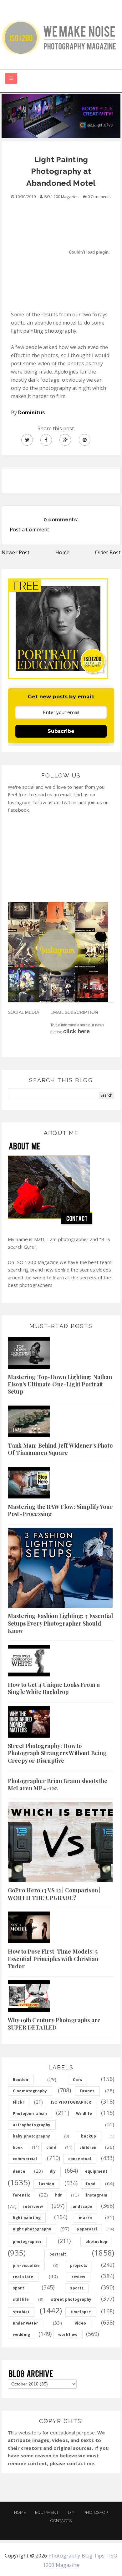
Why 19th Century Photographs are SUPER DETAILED (54, 2024)
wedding (21, 2334)
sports (77, 2288)
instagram (97, 2195)
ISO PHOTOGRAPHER (71, 2102)
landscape (82, 2206)
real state (23, 2277)
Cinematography (30, 2091)
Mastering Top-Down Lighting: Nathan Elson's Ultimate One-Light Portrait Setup (60, 1384)
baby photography (32, 2136)
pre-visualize (26, 2265)
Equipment (47, 2512)
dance (19, 2171)
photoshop (96, 2242)
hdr (58, 2195)
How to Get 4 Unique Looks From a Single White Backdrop (54, 1688)
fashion (46, 2184)
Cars (78, 2080)
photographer (27, 2242)
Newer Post (16, 552)
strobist (21, 2312)
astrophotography (32, 2125)
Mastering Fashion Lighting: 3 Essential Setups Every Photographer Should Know (60, 1623)
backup (89, 2136)
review (79, 2277)
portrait (58, 2254)
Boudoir (21, 2080)
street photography (71, 2299)
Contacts (61, 2521)
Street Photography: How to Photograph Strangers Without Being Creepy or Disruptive (57, 1753)
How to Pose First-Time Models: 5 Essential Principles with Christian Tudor (53, 1959)
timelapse (81, 2312)
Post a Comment (29, 530)
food (91, 2184)
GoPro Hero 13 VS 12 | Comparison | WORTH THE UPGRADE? (54, 1894)
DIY (71, 2512)
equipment (96, 2171)
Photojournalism (30, 2114)
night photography (32, 2229)
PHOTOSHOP (96, 2512)
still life (21, 2299)
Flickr (19, 2102)
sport (18, 2288)
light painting (27, 2218)
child (51, 2147)
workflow (68, 2334)
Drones (87, 2091)
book (18, 2147)
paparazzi (87, 2229)
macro (85, 2218)
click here (76, 1031)
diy (53, 2171)
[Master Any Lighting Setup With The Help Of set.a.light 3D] (61, 116)
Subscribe (61, 731)
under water (25, 2323)
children (88, 2147)
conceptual (80, 2159)
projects (79, 2265)
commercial (25, 2159)
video (80, 2323)
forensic (21, 2195)
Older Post (108, 552)
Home (63, 552)
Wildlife (84, 2114)
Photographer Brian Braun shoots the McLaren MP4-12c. (58, 1785)
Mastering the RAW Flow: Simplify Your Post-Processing (60, 1510)
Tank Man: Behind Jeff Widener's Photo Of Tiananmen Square (60, 1449)
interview (33, 2206)
